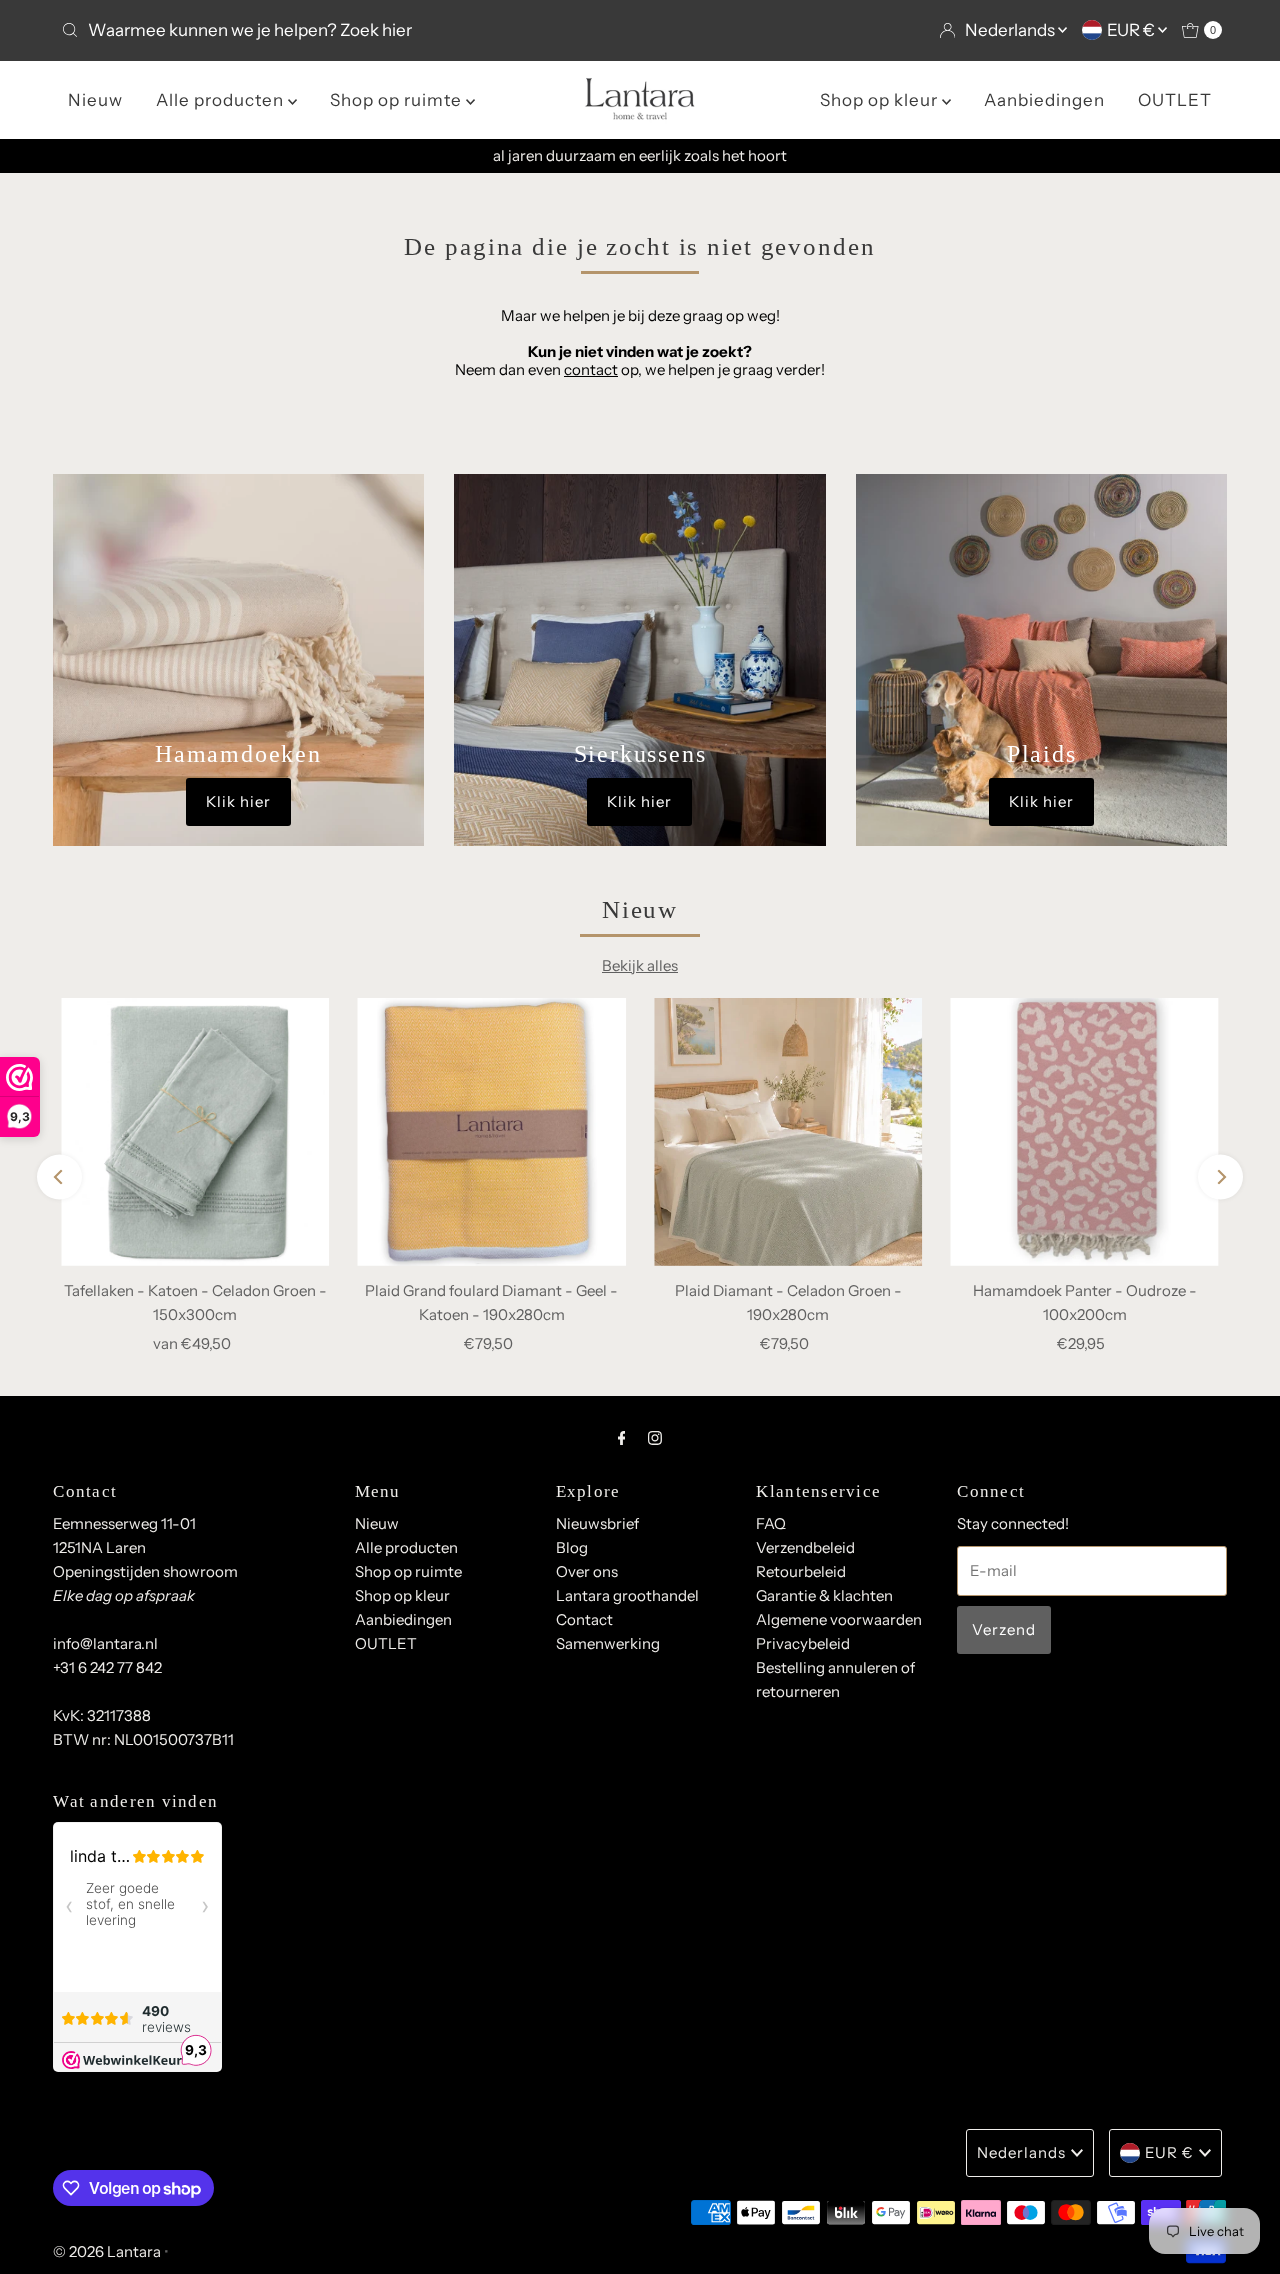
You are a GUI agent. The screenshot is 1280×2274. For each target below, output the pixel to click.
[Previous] (59, 1176)
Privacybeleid (803, 1643)
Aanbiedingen (1044, 100)
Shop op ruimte (398, 100)
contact (591, 369)
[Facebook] (622, 1438)
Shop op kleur (881, 100)
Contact (584, 1619)
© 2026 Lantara (107, 2251)
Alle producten (222, 100)
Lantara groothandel (627, 1595)
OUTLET (1175, 100)
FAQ (771, 1523)
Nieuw (95, 100)
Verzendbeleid (805, 1547)
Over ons (587, 1571)
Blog (572, 1547)
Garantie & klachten (824, 1595)
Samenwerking (608, 1643)
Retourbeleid (801, 1571)
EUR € (1132, 30)
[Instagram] (655, 1438)
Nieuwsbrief (597, 1523)
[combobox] (342, 30)
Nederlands (1011, 30)
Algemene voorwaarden (839, 1619)
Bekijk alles (640, 965)
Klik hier (238, 801)
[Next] (1220, 1176)
